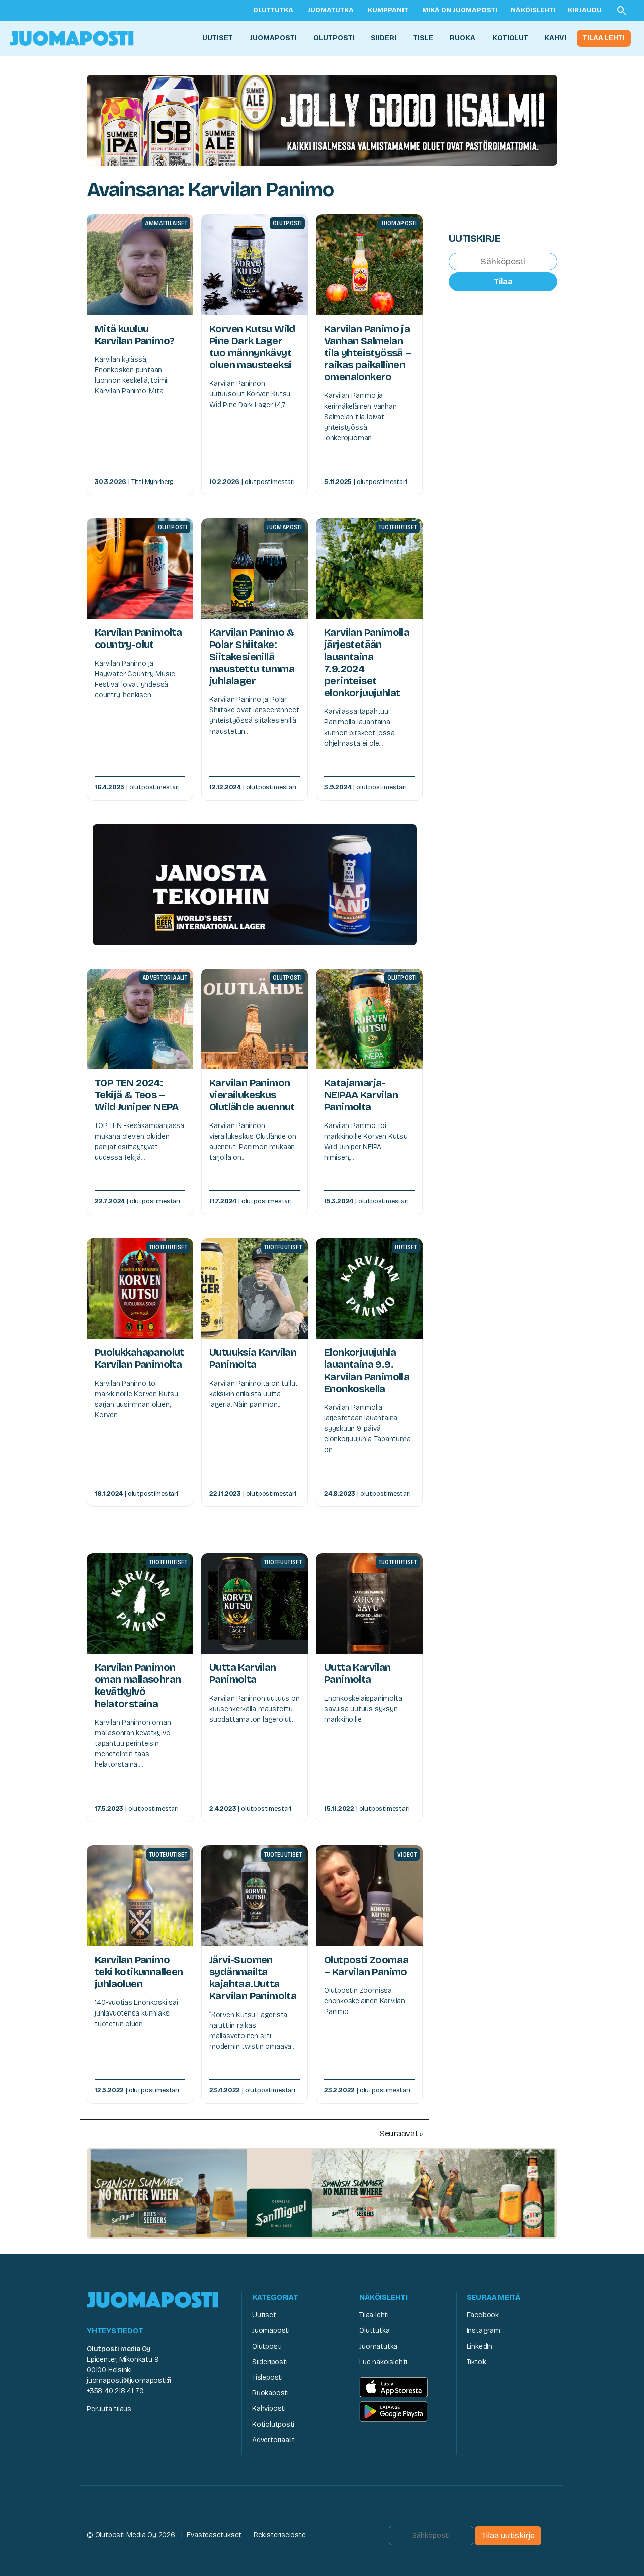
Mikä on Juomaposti (460, 10)
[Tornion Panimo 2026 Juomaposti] (255, 884)
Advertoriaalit (273, 2440)
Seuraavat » (401, 2134)
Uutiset (218, 38)
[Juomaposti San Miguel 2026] (322, 2193)
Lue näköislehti (383, 2362)
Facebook (483, 2315)
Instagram (484, 2331)
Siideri (384, 38)
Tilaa (503, 281)
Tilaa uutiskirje (508, 2535)
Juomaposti (273, 38)
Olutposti (334, 38)
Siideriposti (270, 2362)
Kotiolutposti (273, 2424)
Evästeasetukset (214, 2535)
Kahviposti (269, 2409)
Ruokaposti (270, 2393)
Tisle (423, 38)
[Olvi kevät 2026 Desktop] (322, 119)
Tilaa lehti (604, 38)
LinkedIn (479, 2346)
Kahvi (555, 38)
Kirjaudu (585, 10)
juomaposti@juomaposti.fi (129, 2381)
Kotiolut (510, 38)
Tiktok (476, 2362)
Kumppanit (388, 10)
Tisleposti (267, 2378)
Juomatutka (331, 10)
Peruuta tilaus (109, 2409)
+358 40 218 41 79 (115, 2391)
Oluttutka (273, 10)
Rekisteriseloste (280, 2535)
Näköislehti (533, 10)
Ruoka (463, 38)
